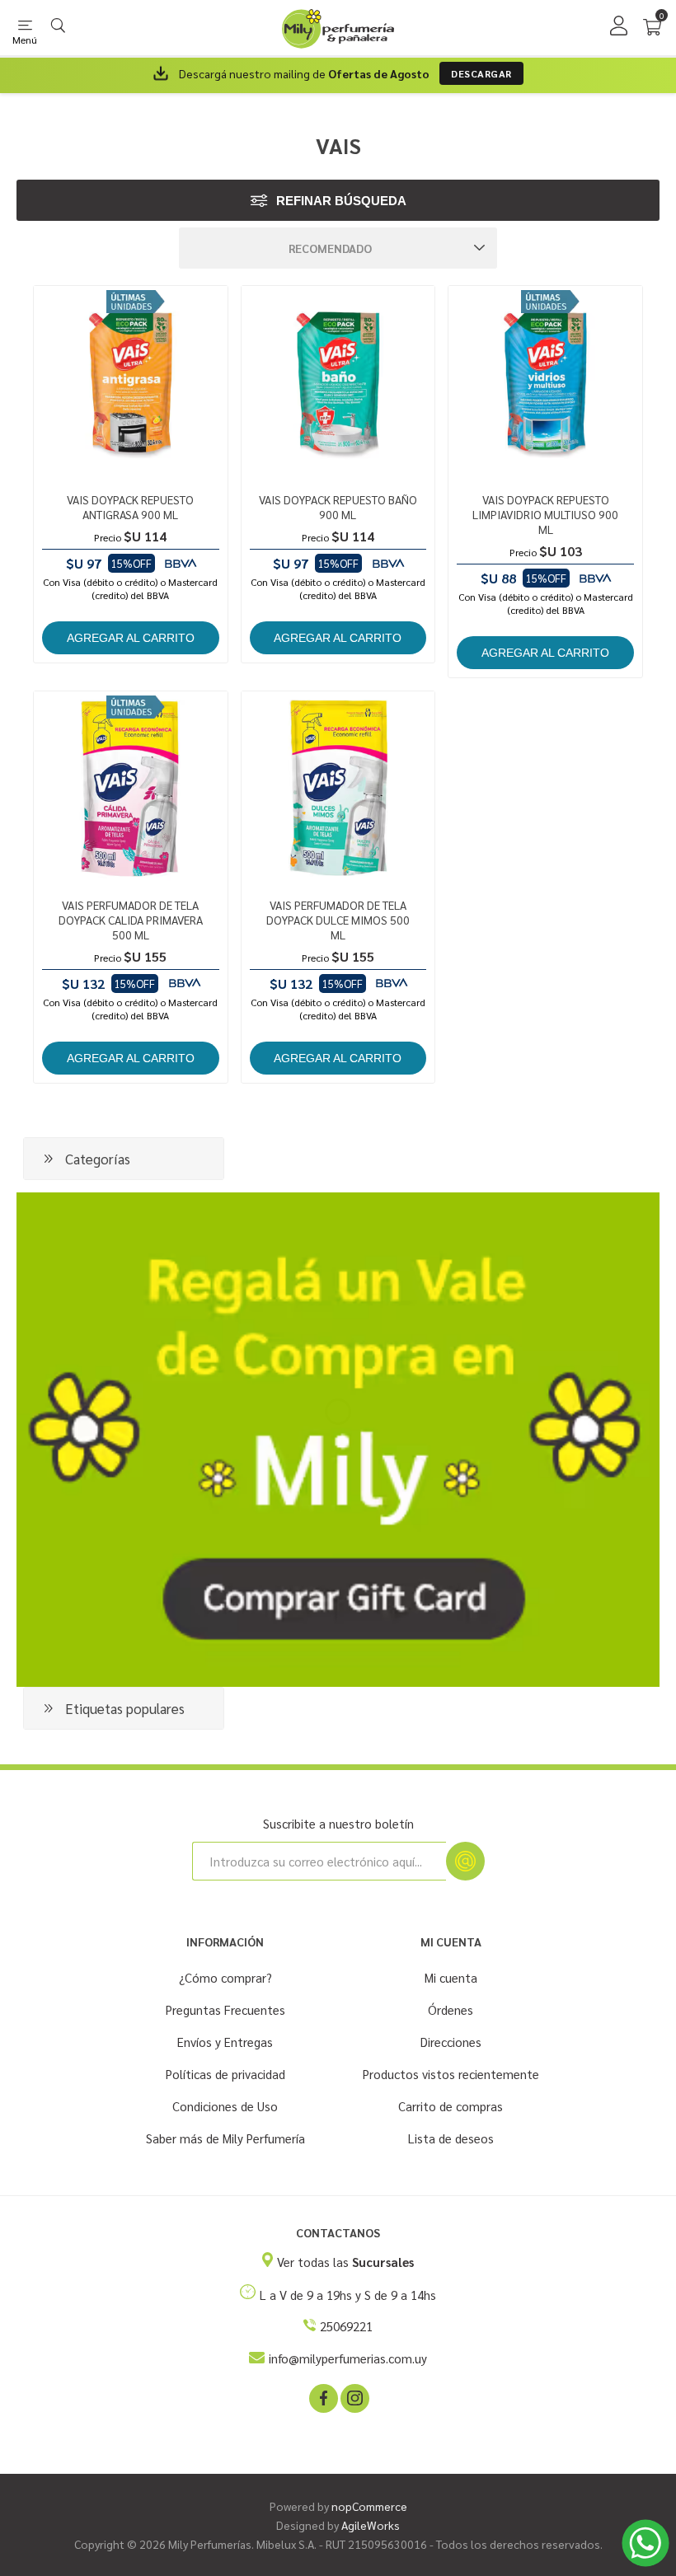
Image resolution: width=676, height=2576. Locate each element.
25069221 (346, 2326)
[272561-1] (338, 383)
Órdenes (451, 2009)
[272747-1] (131, 788)
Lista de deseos (451, 2138)
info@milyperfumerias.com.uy (348, 2358)
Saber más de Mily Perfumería (225, 2138)
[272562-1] (545, 383)
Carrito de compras (451, 2106)
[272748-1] (338, 788)
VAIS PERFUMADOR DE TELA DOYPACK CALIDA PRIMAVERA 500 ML (131, 920)
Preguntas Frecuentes (225, 2009)
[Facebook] (322, 2397)
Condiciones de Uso (225, 2106)
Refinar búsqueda (341, 201)
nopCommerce (369, 2506)
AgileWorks (371, 2525)
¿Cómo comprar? (225, 1977)
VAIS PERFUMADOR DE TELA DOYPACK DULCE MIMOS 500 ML (338, 920)
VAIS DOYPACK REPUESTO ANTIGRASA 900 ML (130, 507)
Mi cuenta (451, 1977)
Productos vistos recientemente (451, 2074)
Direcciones (451, 2042)
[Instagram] (354, 2397)
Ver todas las (345, 2262)
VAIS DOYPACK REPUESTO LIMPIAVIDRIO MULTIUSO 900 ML (545, 514)
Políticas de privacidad (225, 2074)
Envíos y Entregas (225, 2042)
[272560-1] (131, 383)
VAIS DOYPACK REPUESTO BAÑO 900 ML (338, 507)
